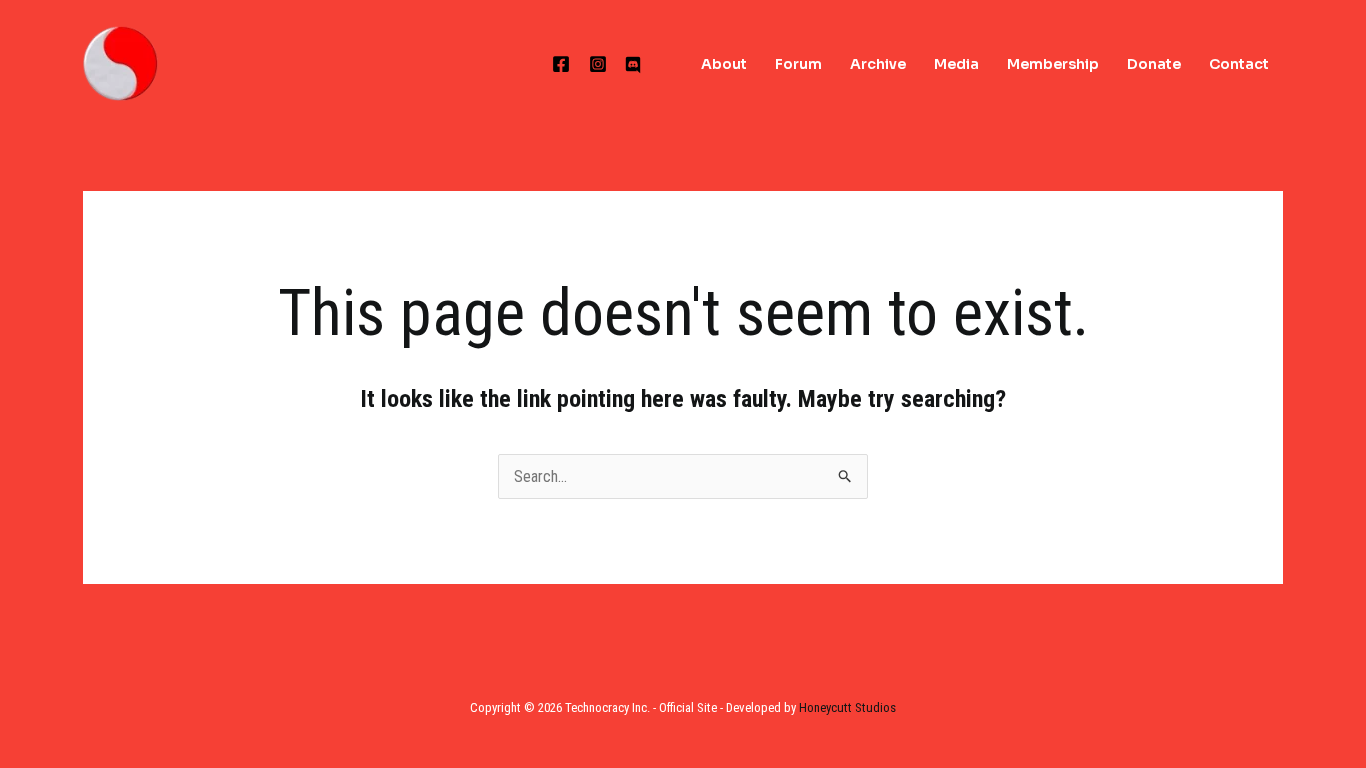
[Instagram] (598, 64)
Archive (878, 64)
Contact (1239, 64)
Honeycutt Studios (847, 707)
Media (956, 64)
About (724, 64)
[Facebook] (561, 64)
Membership (1053, 64)
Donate (1154, 64)
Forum (798, 64)
